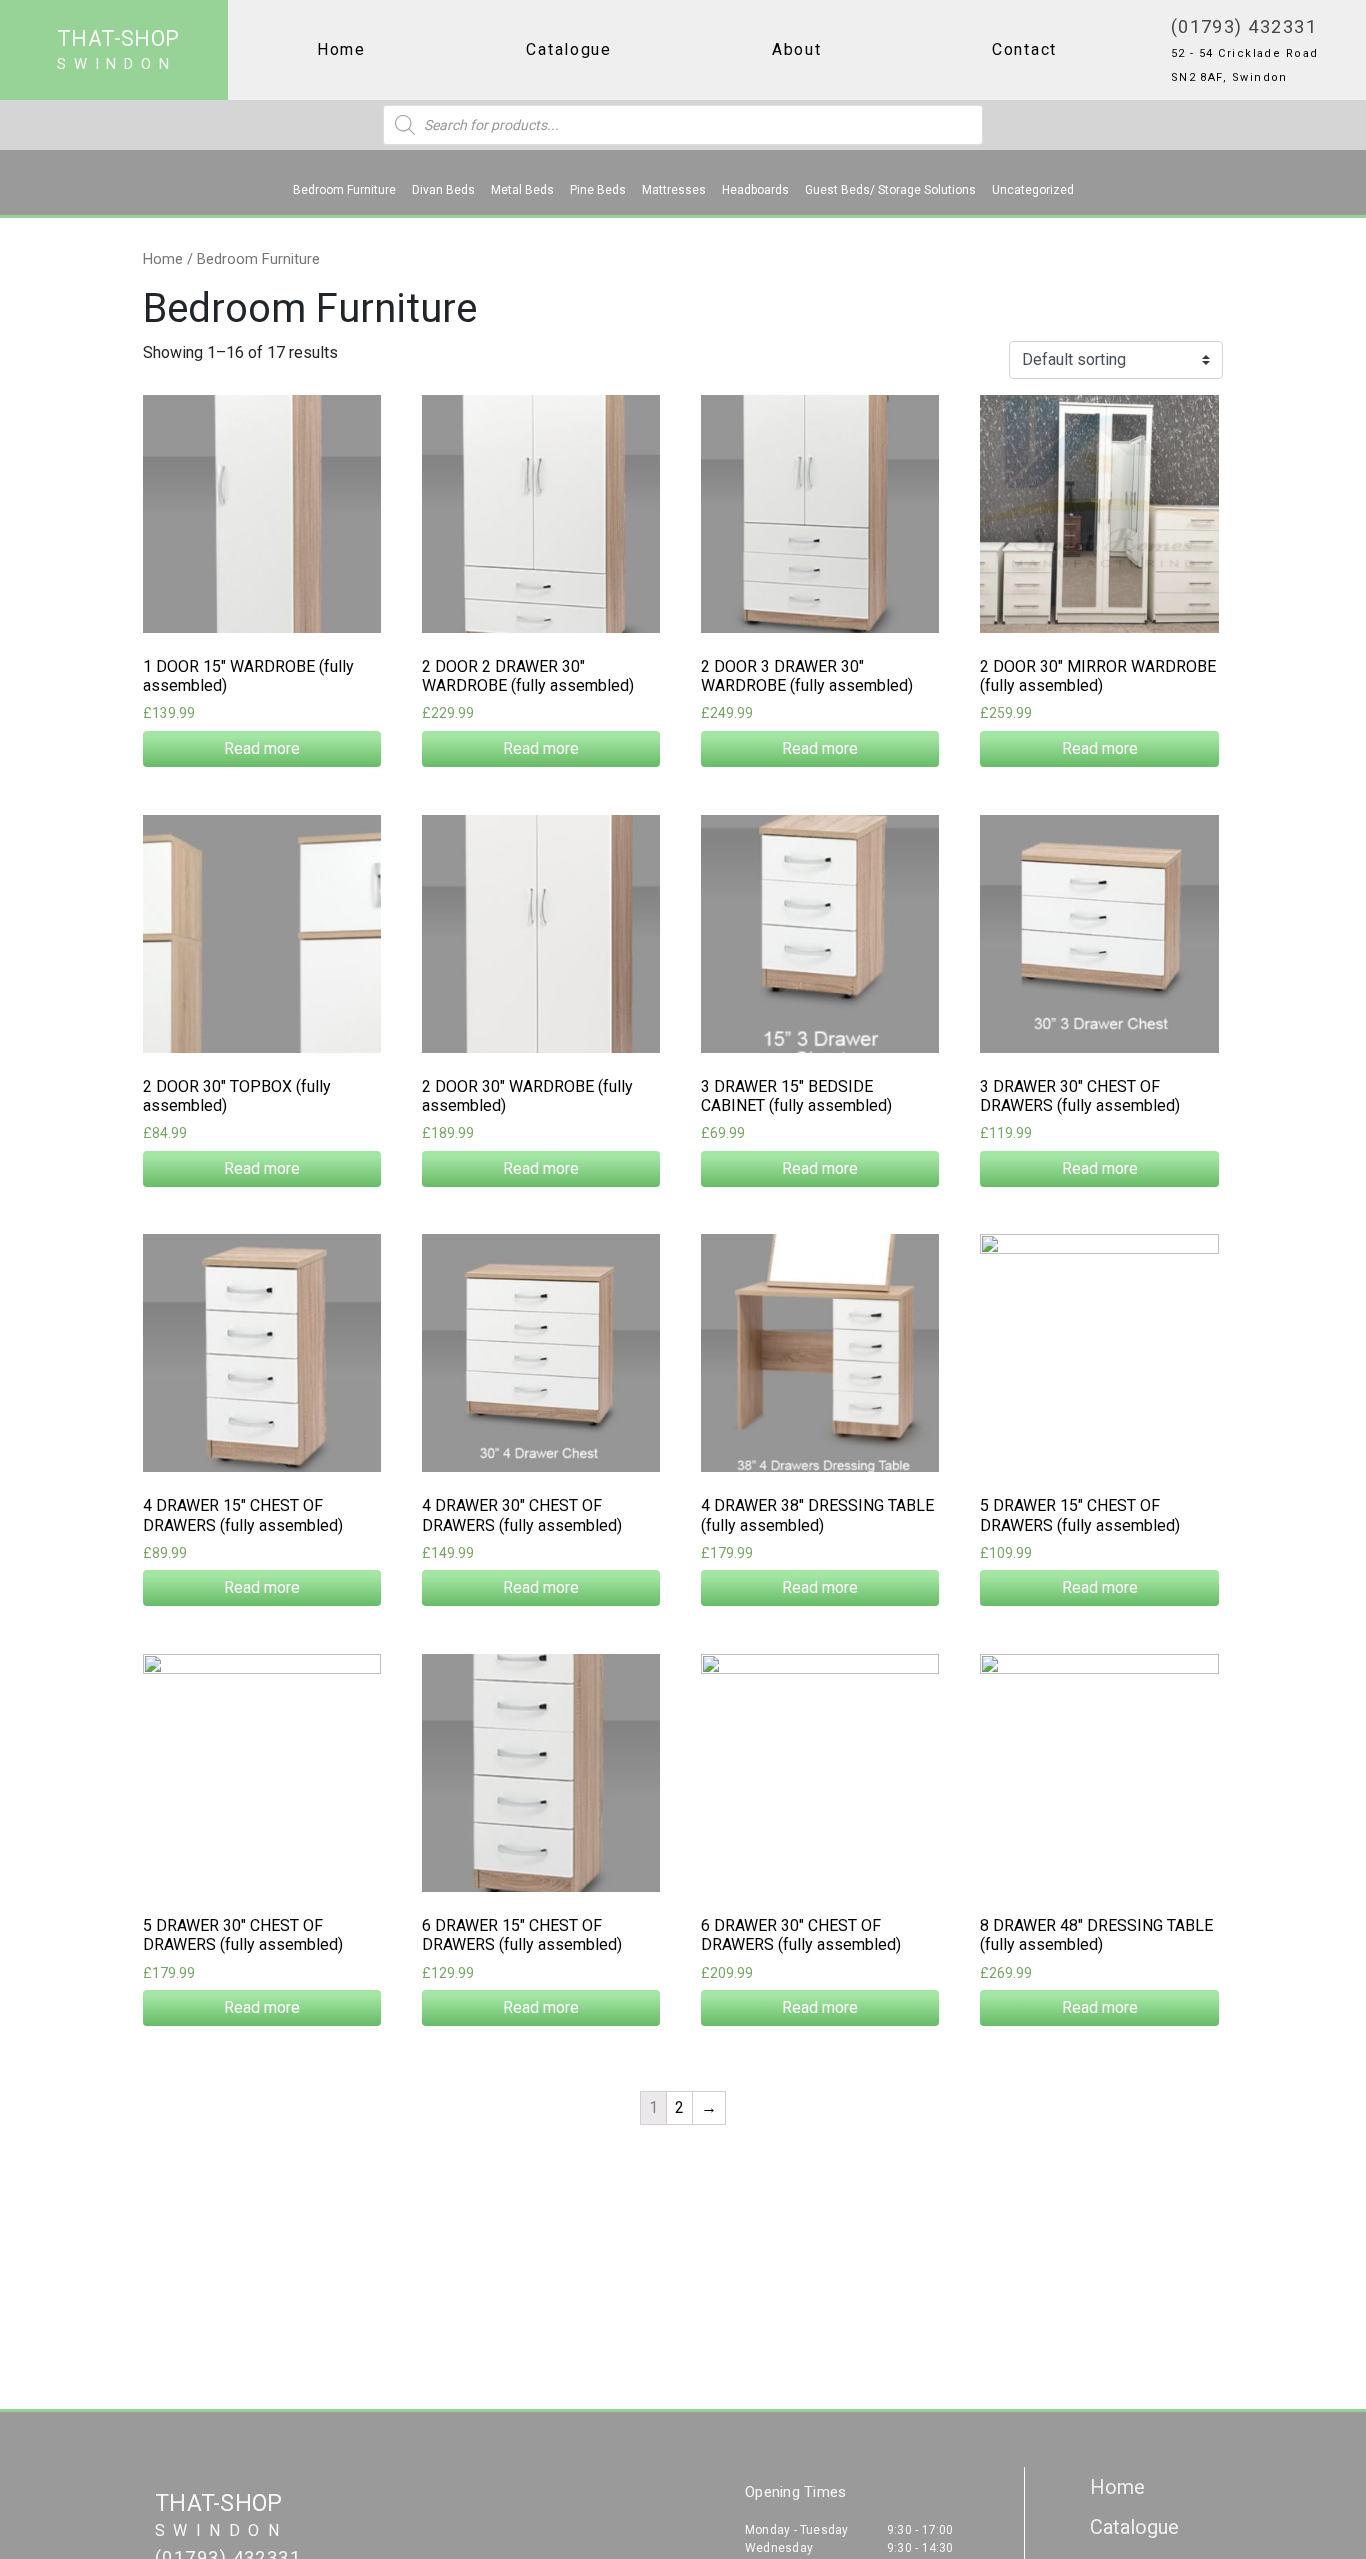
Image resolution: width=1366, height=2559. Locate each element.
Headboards (755, 190)
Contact (1024, 49)
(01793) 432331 (1244, 26)
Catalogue (569, 49)
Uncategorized (1033, 190)
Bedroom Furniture (344, 190)
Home (341, 49)
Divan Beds (443, 190)
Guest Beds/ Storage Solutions (890, 190)
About (797, 49)
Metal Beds (522, 190)
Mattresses (674, 190)
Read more (262, 748)
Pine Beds (598, 190)
